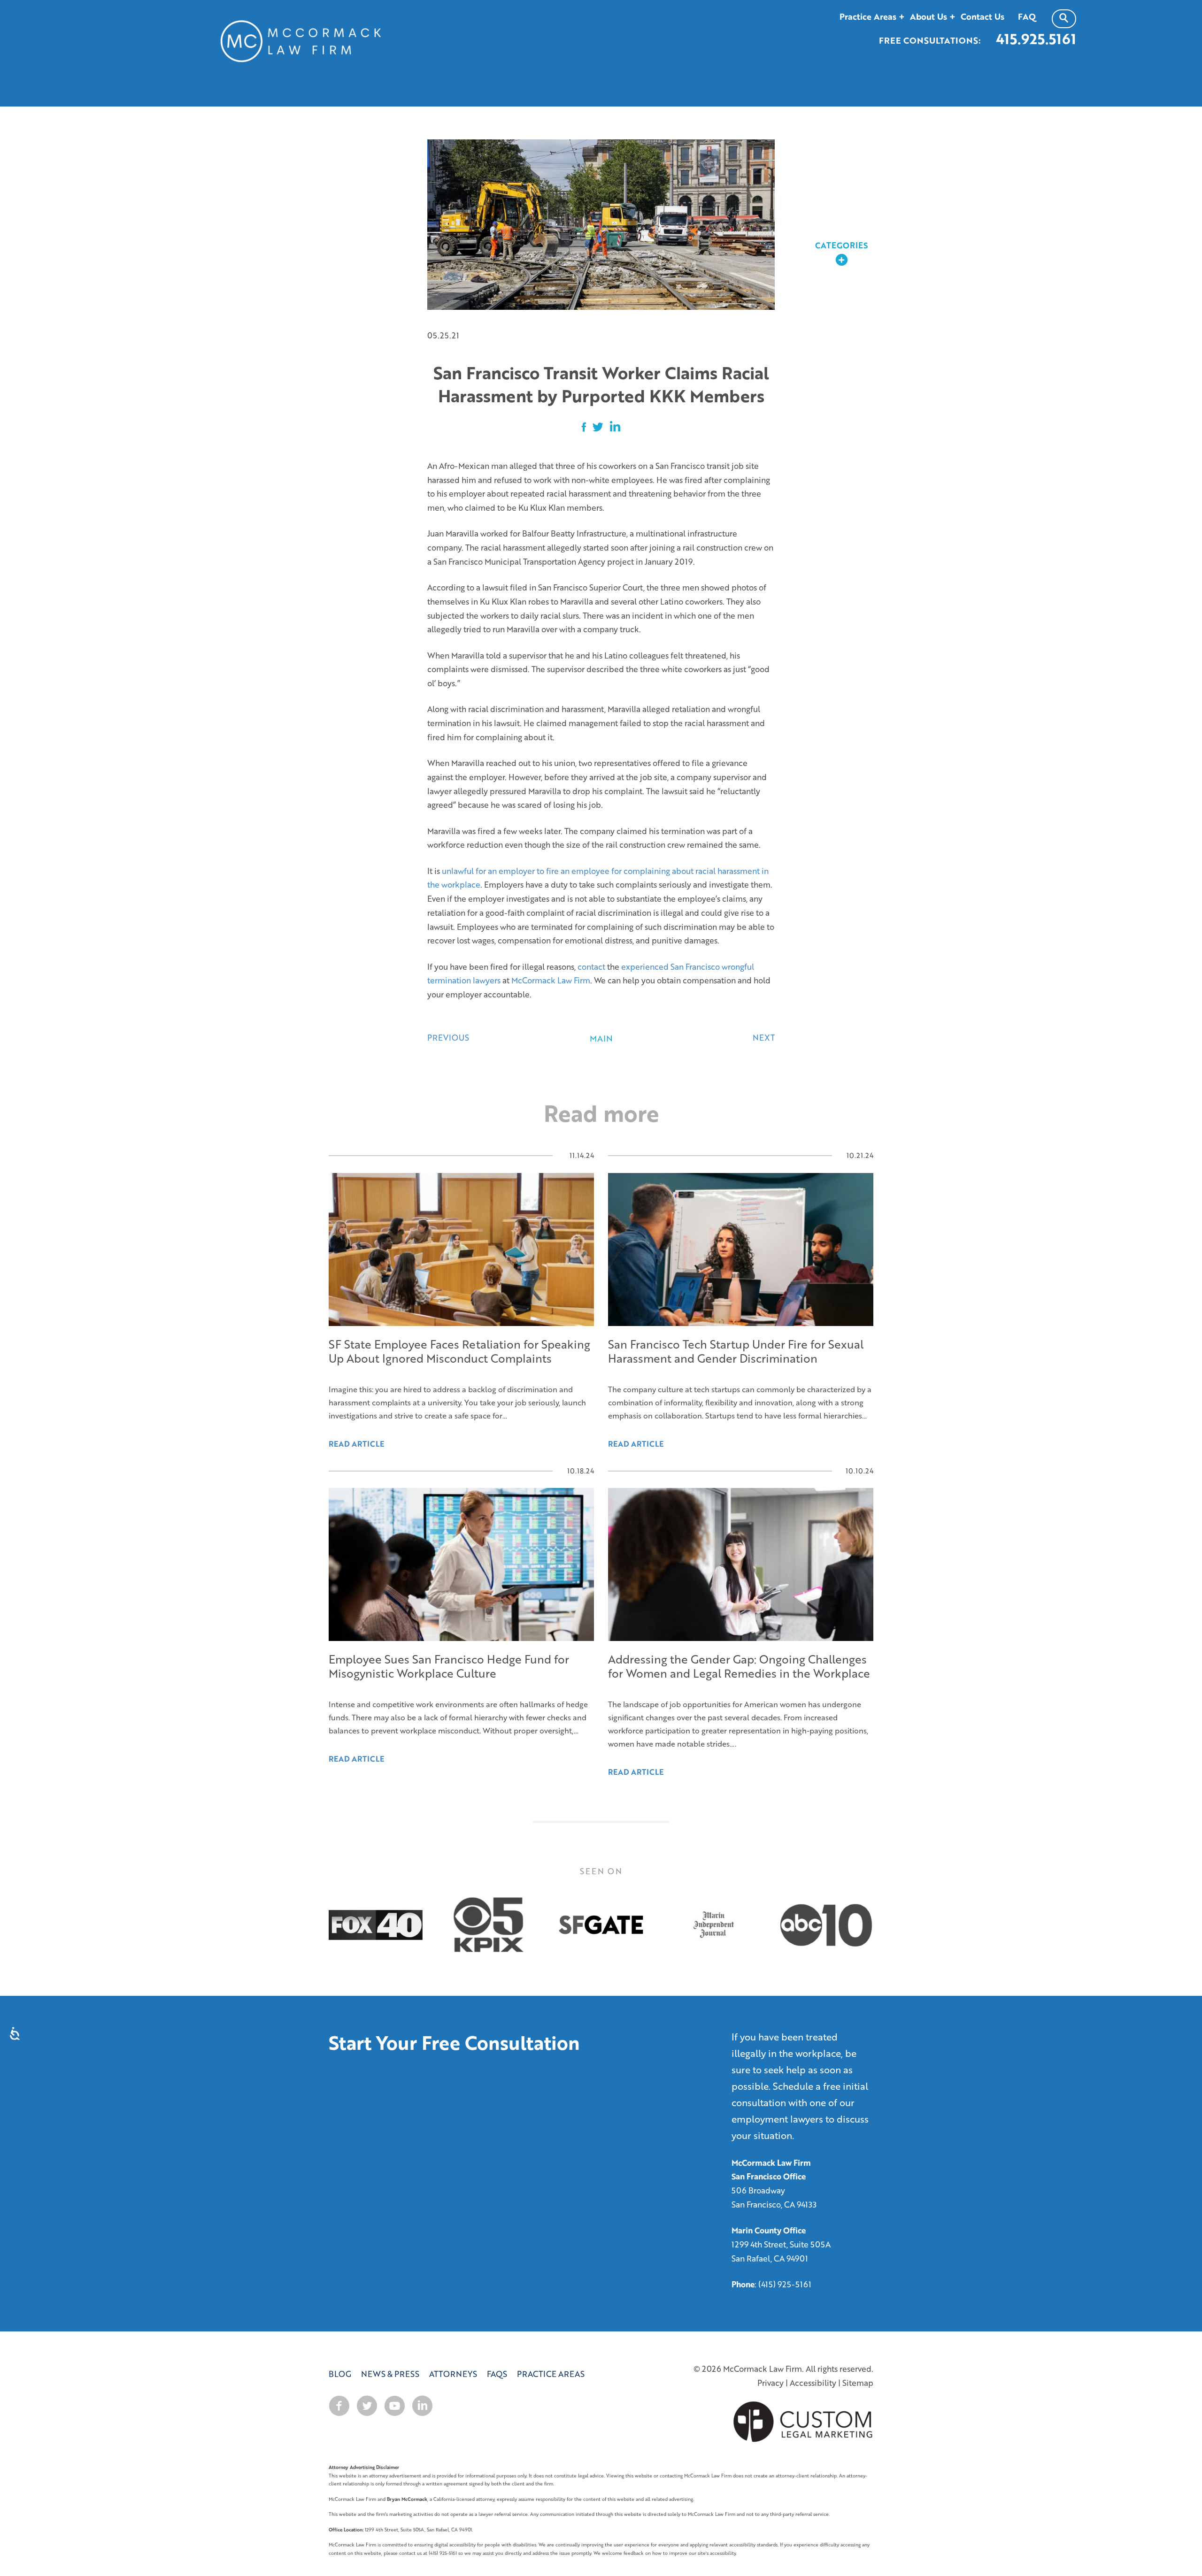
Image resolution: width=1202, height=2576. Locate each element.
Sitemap (858, 2383)
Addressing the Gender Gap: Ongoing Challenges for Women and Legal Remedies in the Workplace (739, 1666)
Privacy (771, 2383)
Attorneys (453, 2374)
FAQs (497, 2374)
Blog (340, 2374)
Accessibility (813, 2383)
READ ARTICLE (356, 1759)
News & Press (390, 2374)
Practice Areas (551, 2374)
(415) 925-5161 (785, 2284)
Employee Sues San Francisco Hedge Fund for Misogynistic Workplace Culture (449, 1666)
